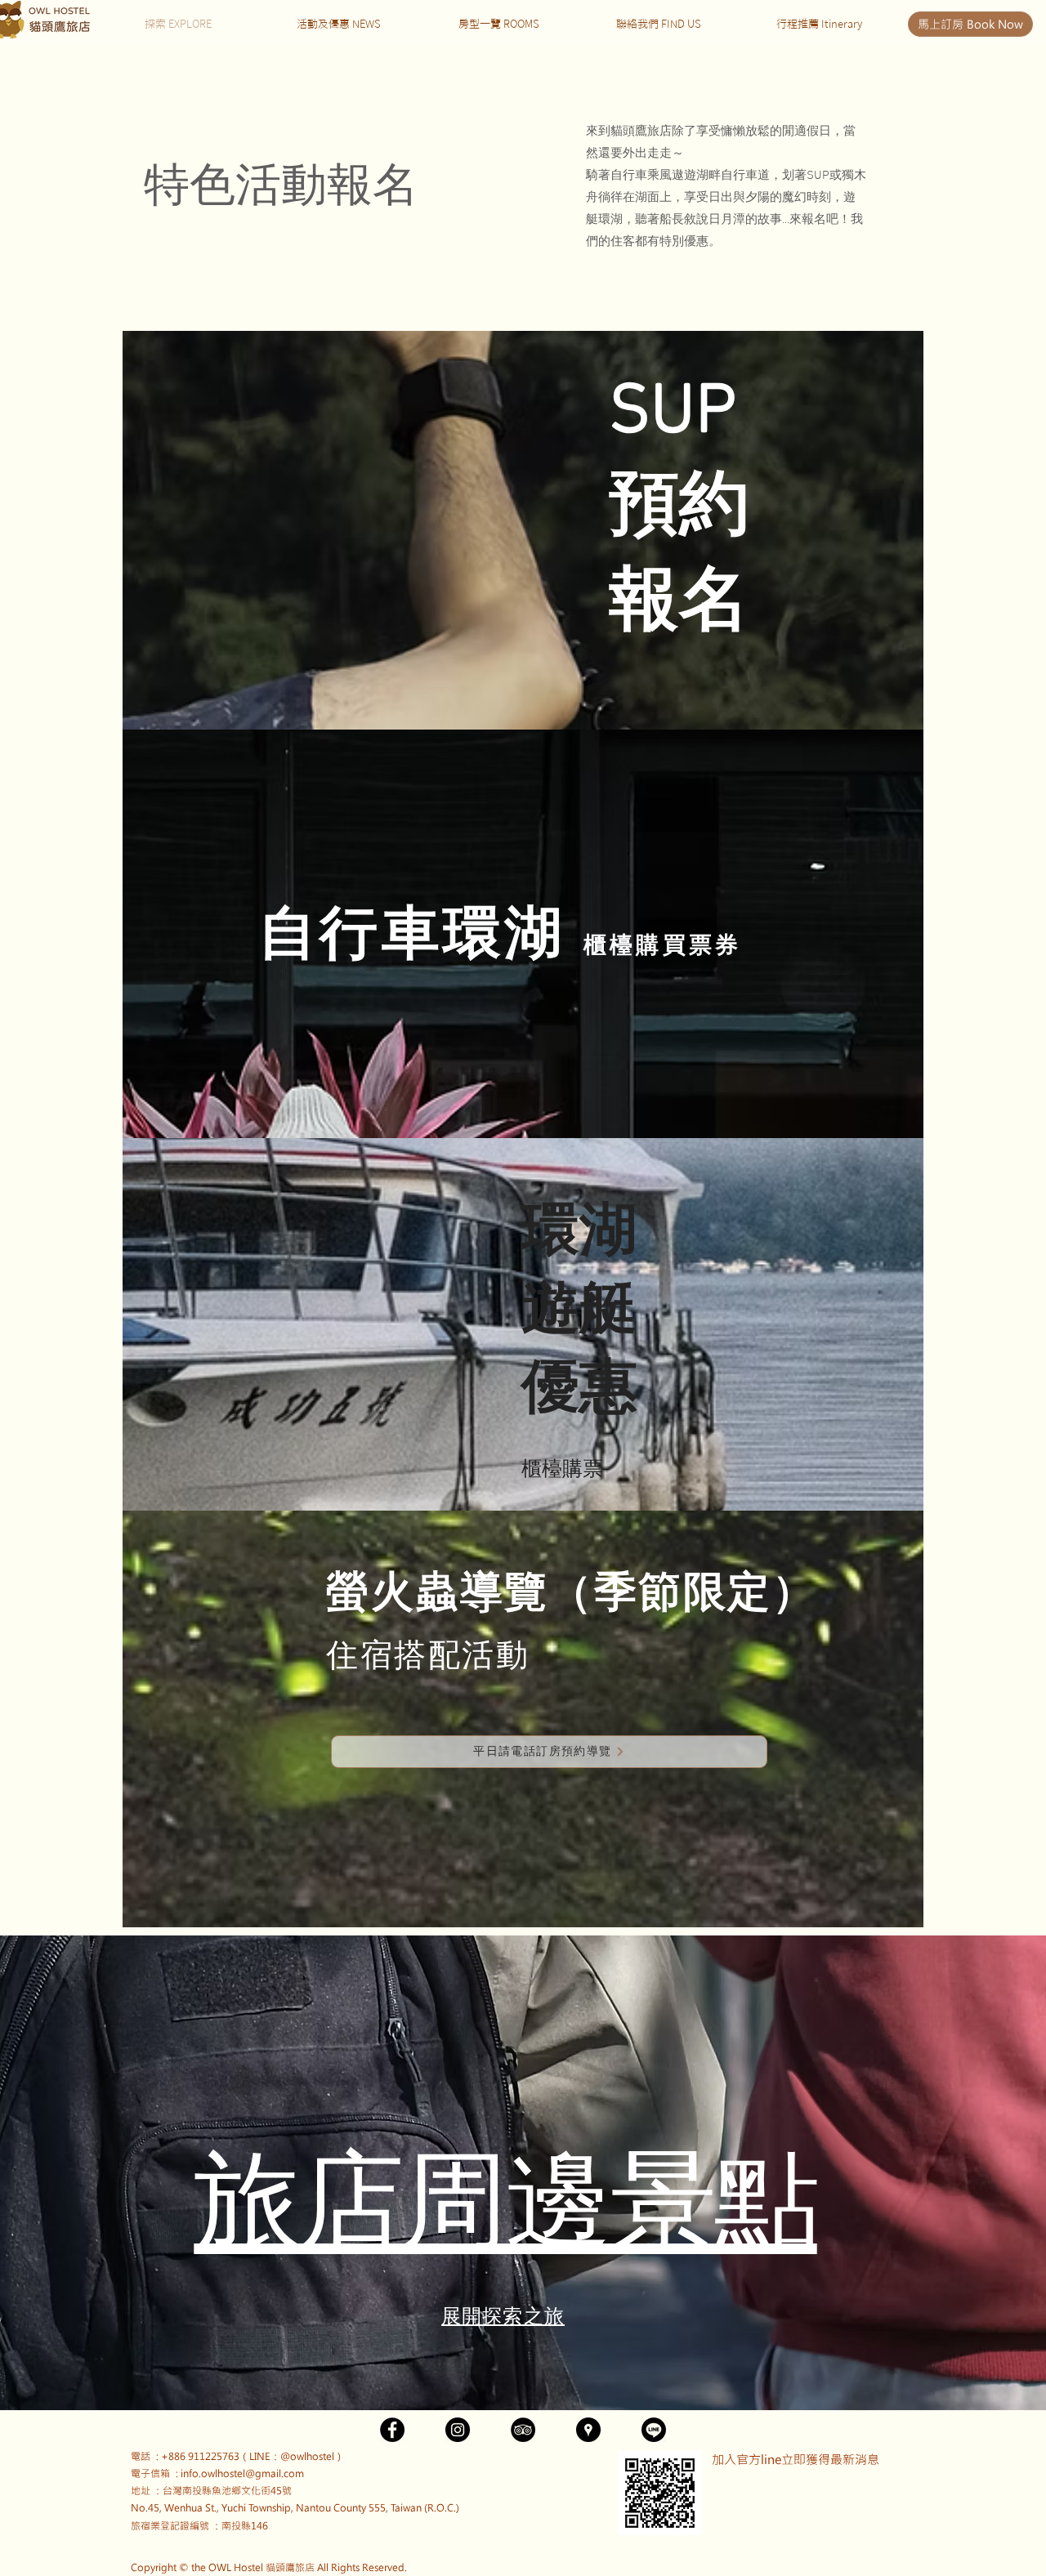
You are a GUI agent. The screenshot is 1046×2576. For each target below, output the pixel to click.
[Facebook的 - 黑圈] (392, 2430)
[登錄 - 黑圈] (523, 2430)
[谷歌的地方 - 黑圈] (588, 2430)
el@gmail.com (270, 2473)
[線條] (654, 2430)
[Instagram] (458, 2430)
